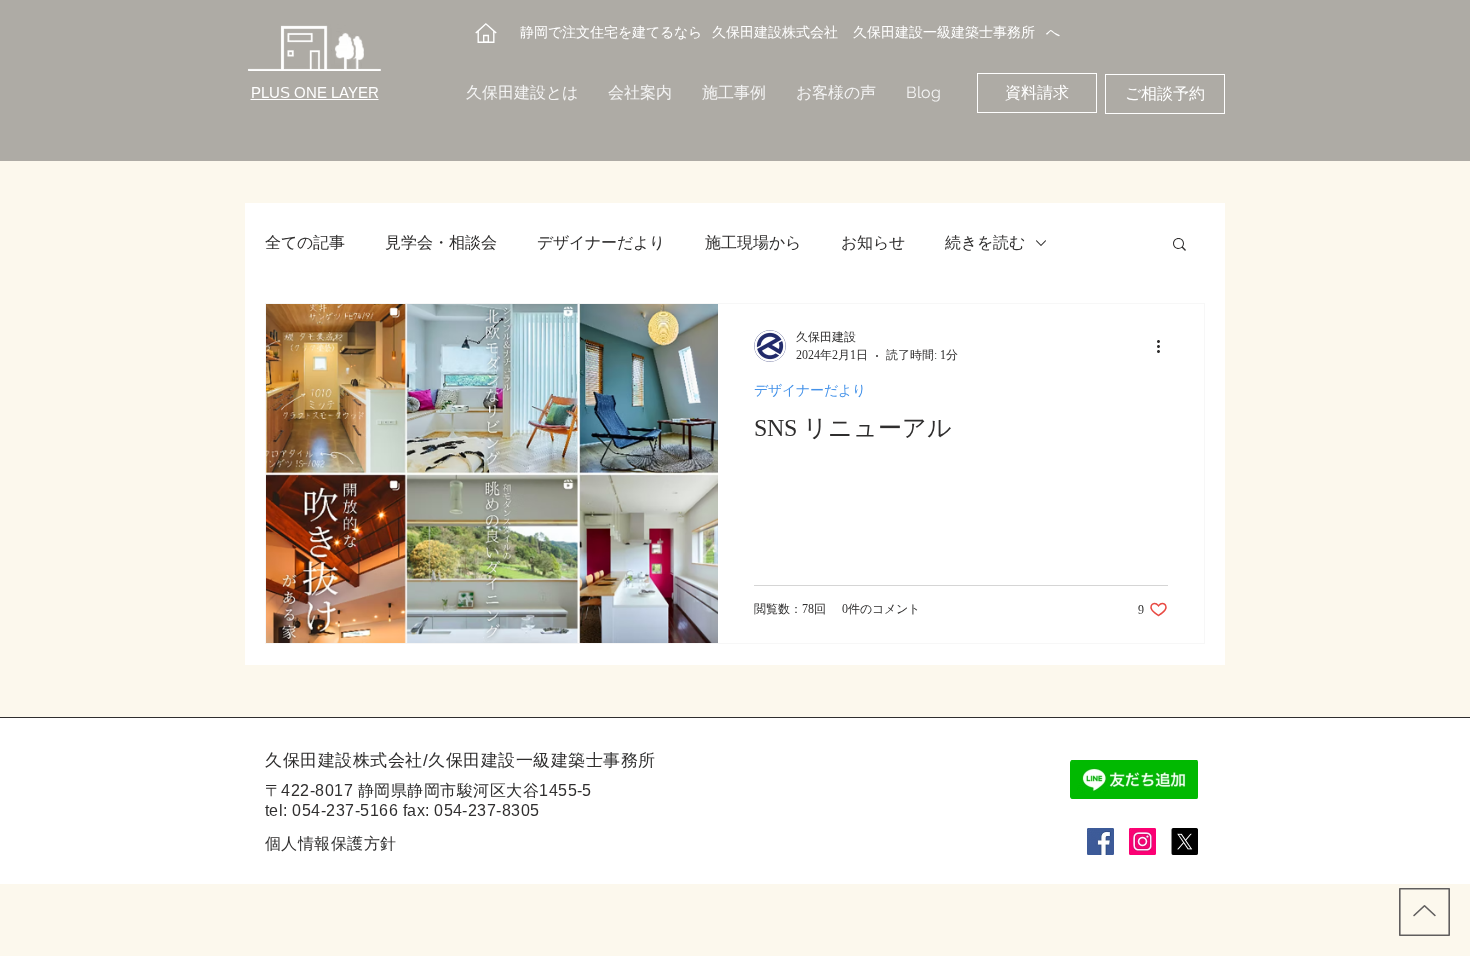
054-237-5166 (345, 810)
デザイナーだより (601, 242)
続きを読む (985, 242)
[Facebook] (1100, 841)
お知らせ (873, 242)
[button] (1179, 245)
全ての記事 (305, 242)
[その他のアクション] (1165, 346)
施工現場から (753, 242)
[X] (1184, 841)
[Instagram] (1142, 841)
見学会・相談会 (441, 242)
